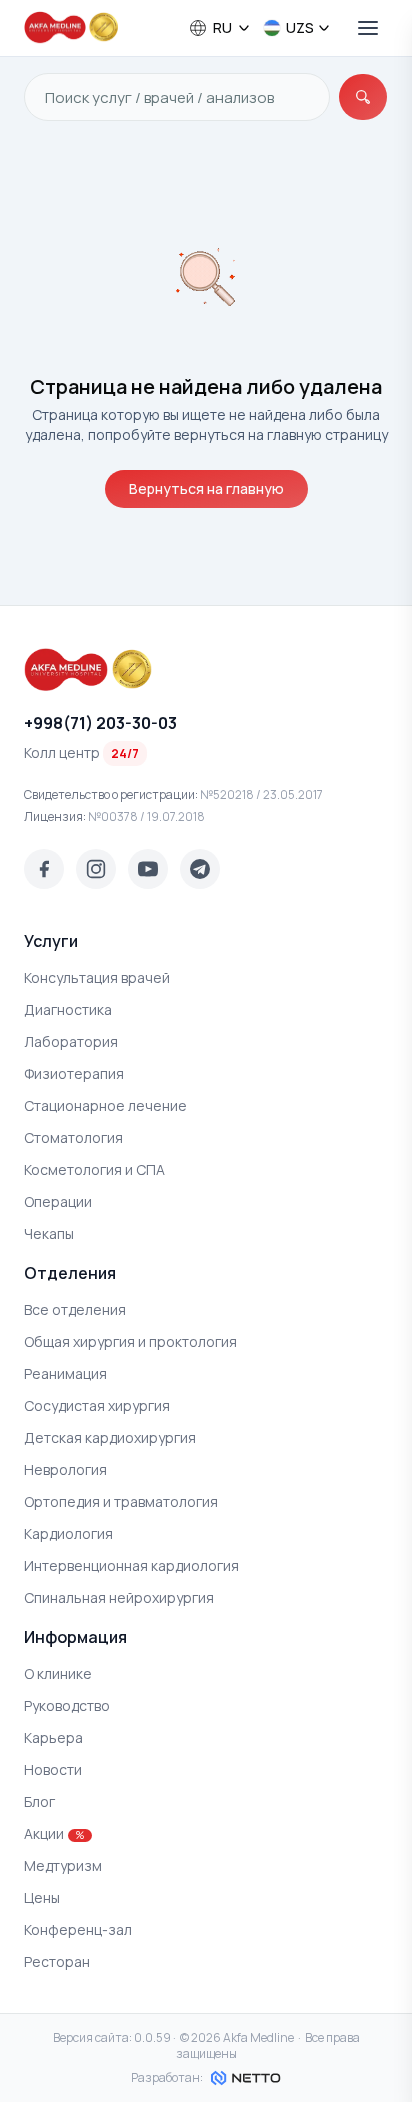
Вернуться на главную (206, 488)
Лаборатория (71, 1041)
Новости (53, 1769)
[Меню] (368, 28)
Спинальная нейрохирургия (119, 1597)
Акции (54, 1833)
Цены (42, 1897)
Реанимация (65, 1373)
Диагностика (68, 1009)
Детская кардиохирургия (110, 1437)
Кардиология (68, 1533)
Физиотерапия (74, 1073)
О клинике (58, 1673)
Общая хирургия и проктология (130, 1341)
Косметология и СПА (94, 1169)
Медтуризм (63, 1865)
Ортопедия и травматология (121, 1501)
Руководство (67, 1705)
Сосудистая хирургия (97, 1405)
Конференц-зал (78, 1929)
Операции (58, 1201)
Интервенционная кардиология (131, 1565)
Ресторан (57, 1961)
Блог (39, 1801)
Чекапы (49, 1233)
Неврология (65, 1469)
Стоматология (73, 1137)
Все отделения (75, 1309)
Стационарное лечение (105, 1105)
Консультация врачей (97, 977)
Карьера (53, 1737)
